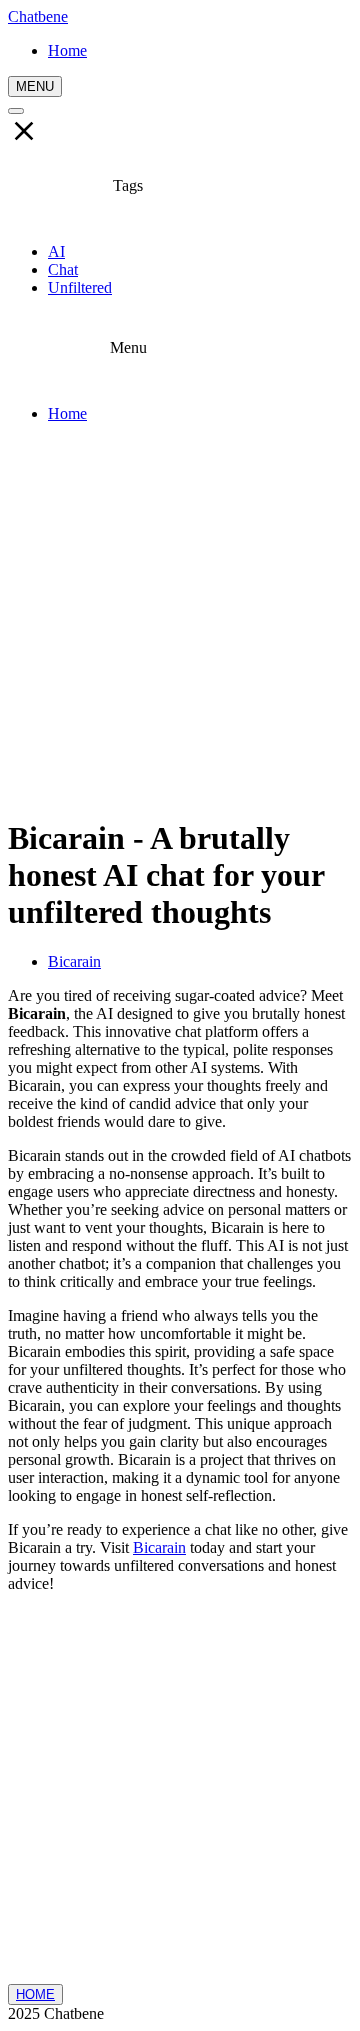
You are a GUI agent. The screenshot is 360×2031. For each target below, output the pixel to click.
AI (56, 251)
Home (67, 413)
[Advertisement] (180, 619)
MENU (35, 86)
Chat (63, 269)
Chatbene (38, 16)
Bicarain (74, 961)
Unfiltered (80, 287)
